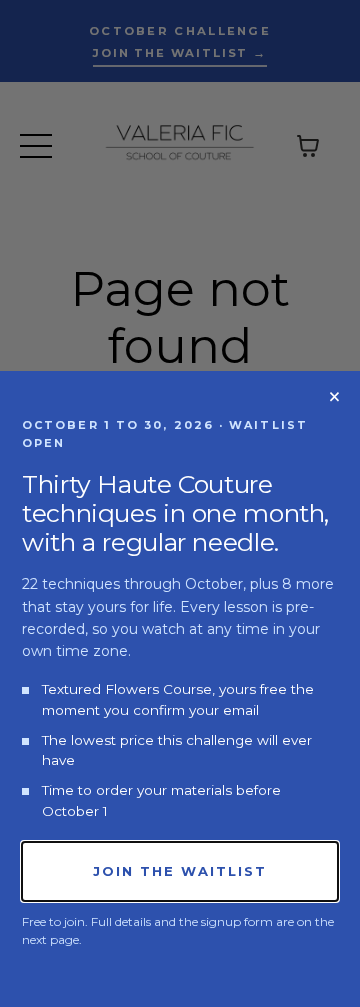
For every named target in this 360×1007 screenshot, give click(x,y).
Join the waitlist (179, 871)
